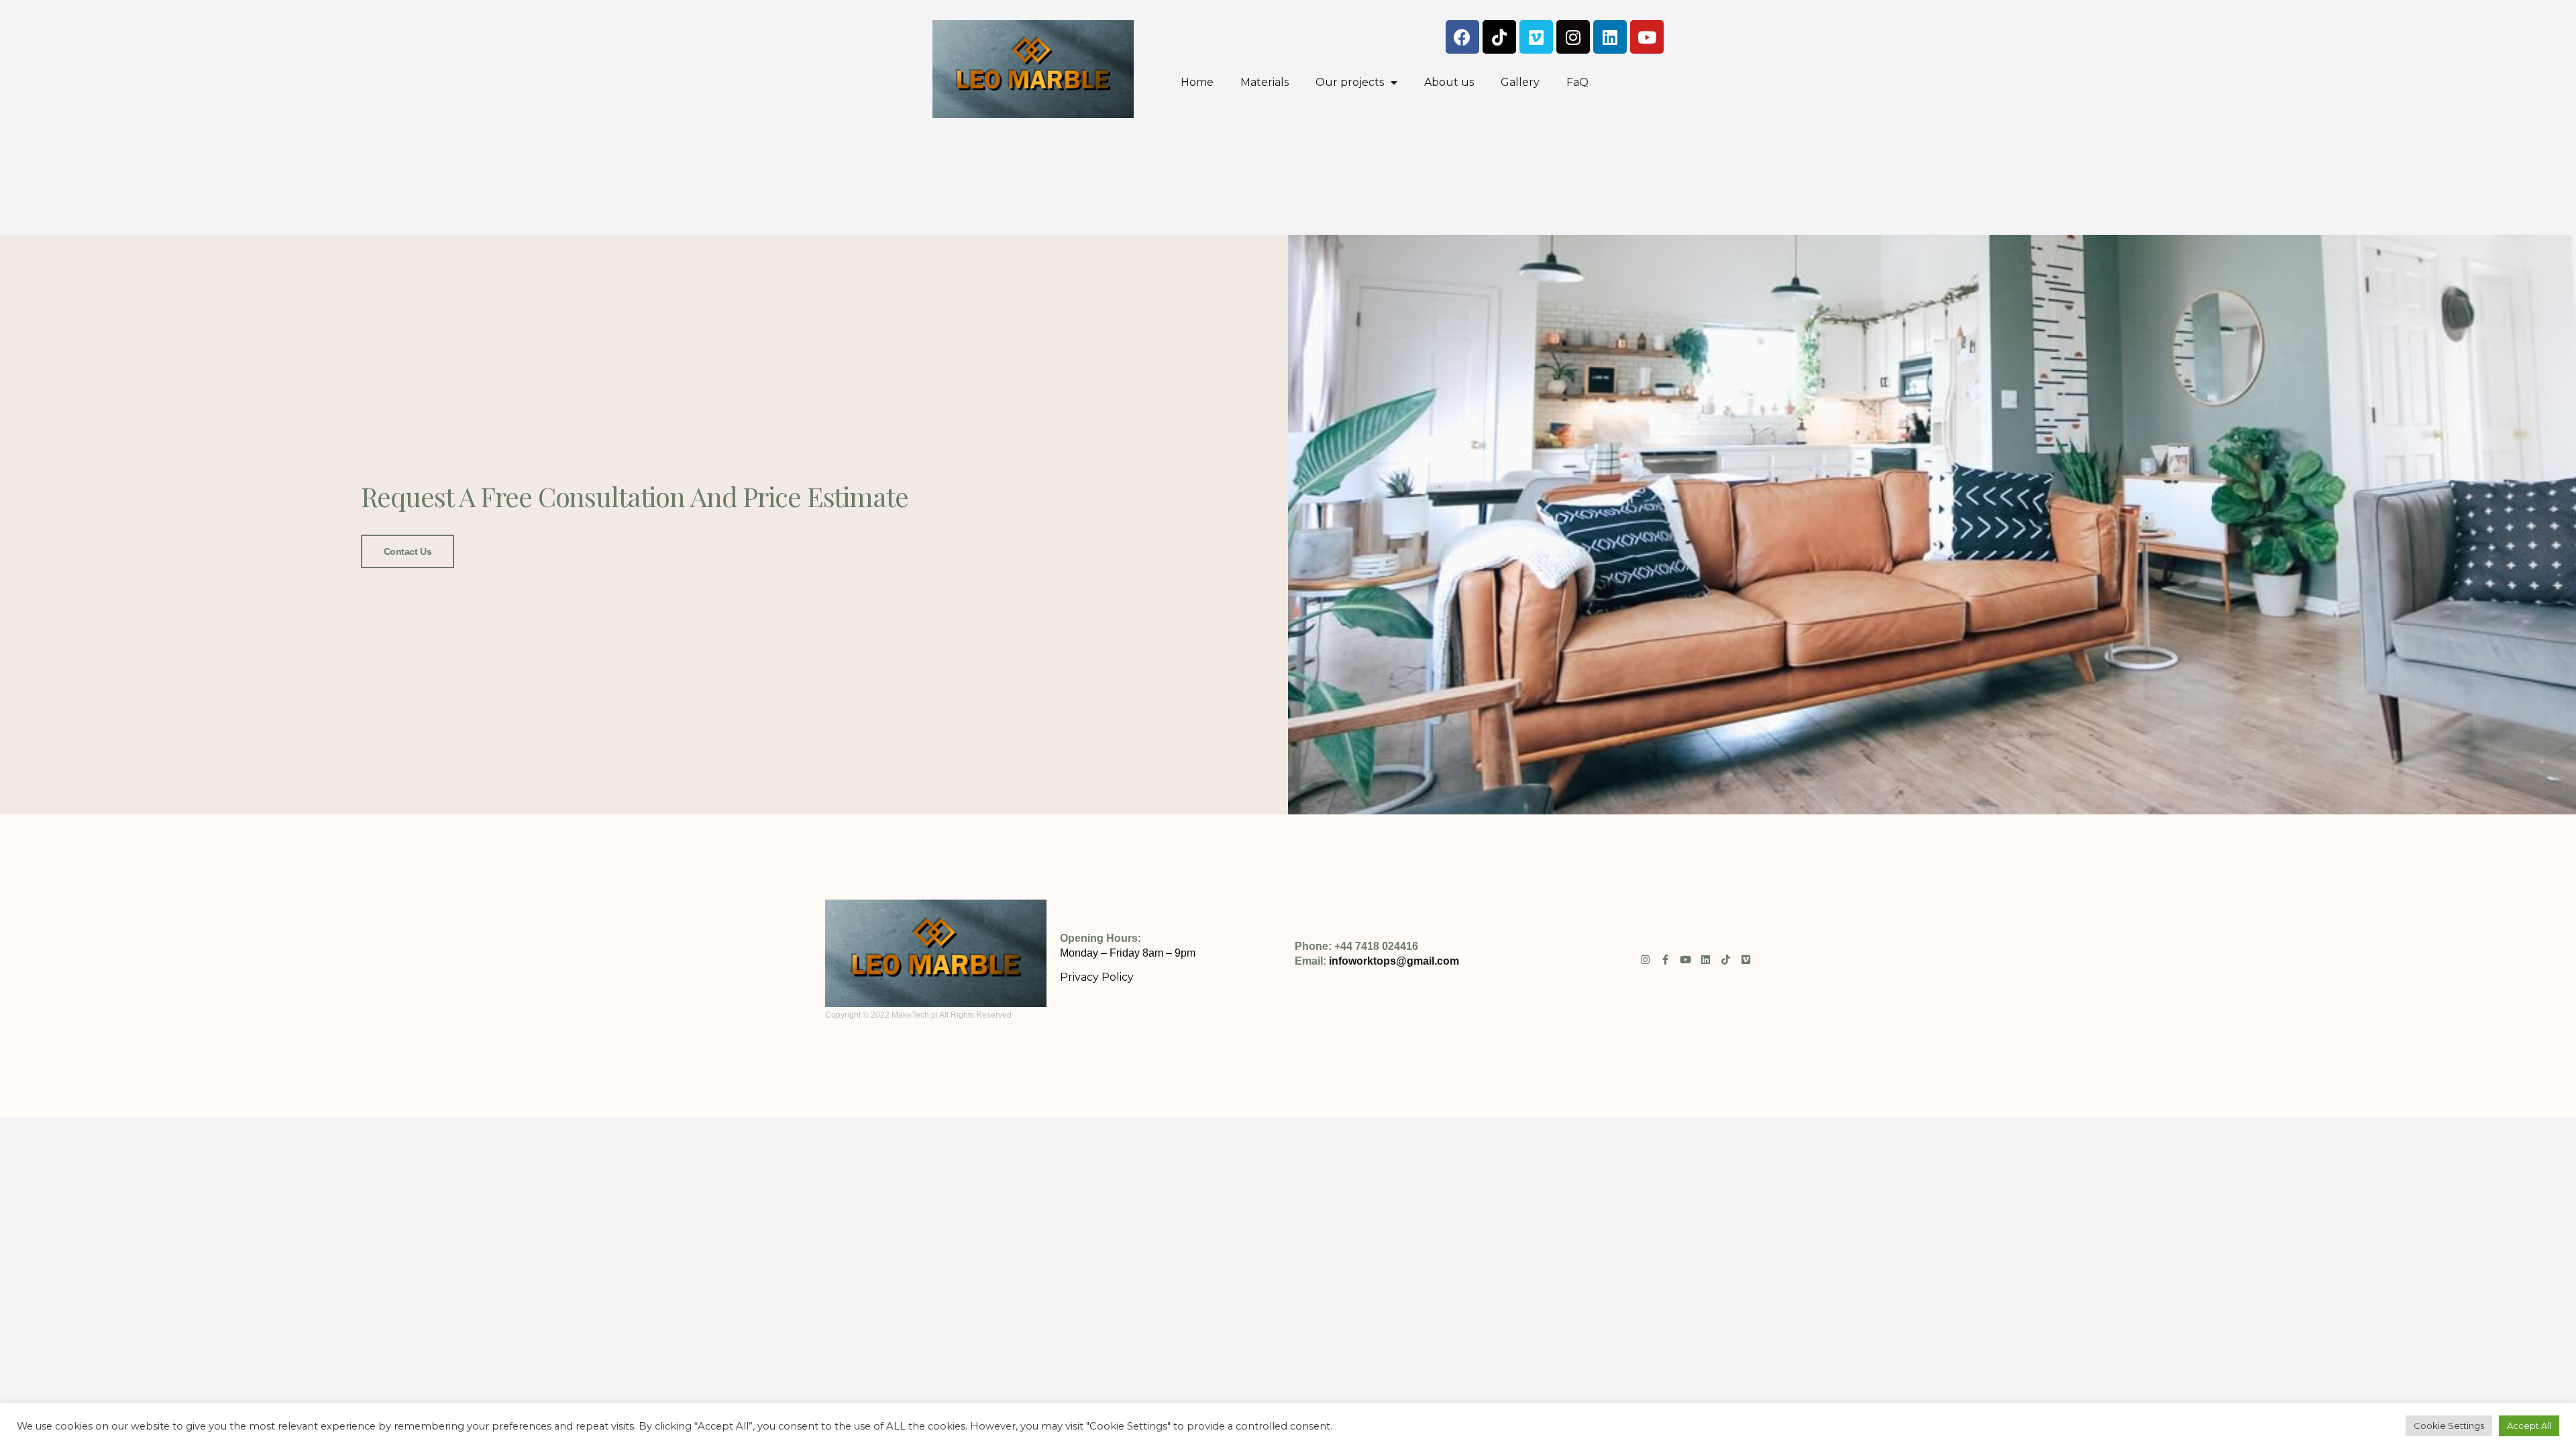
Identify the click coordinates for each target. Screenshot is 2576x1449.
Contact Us (408, 551)
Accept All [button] (2529, 1426)
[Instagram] (1573, 37)
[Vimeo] (1536, 37)
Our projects (1350, 82)
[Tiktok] (1499, 37)
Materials (1265, 82)
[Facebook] (1462, 37)
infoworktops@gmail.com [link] (1394, 961)
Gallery (1520, 82)
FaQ (1577, 82)
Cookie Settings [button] (2449, 1426)
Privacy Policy (1097, 977)
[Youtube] (1647, 37)
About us (1449, 82)
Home (1197, 82)
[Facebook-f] (1665, 960)
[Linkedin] (1610, 37)
